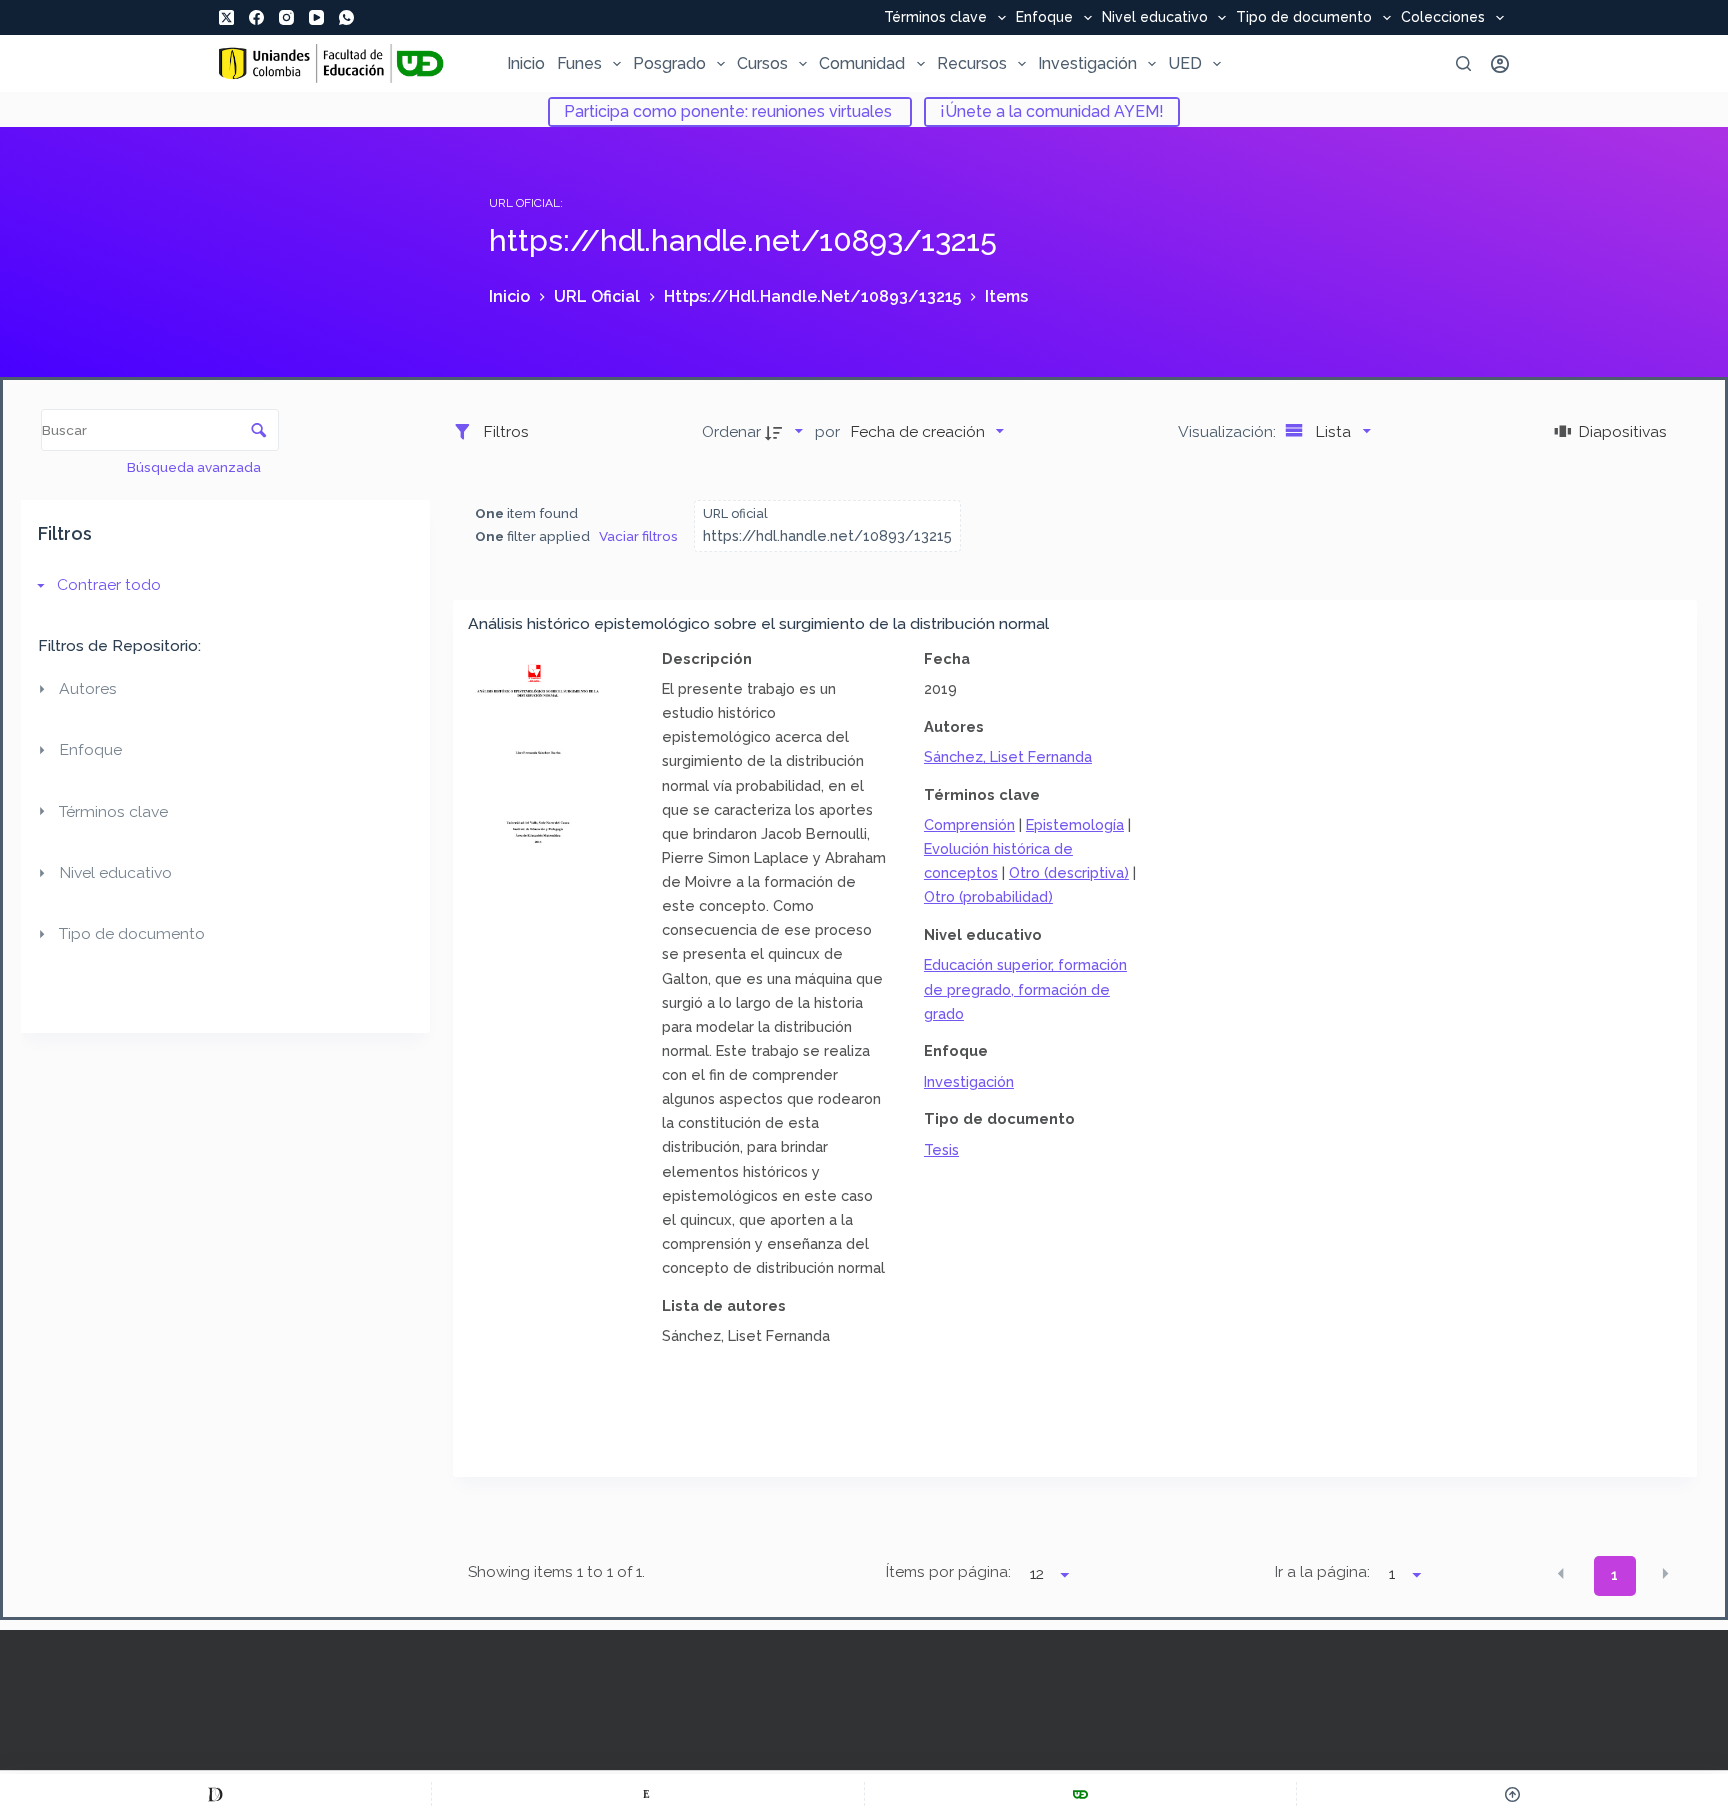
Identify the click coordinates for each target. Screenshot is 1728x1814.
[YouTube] (316, 17)
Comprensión (969, 824)
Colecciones (1443, 18)
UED (1185, 63)
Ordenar (731, 431)
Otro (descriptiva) (1069, 872)
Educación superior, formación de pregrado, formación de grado (1025, 988)
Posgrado (669, 63)
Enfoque (1044, 18)
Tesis (941, 1149)
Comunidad (862, 63)
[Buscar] (1463, 63)
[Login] (1500, 64)
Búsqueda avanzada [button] (195, 467)
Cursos (762, 63)
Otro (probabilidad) (988, 896)
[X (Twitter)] (226, 17)
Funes (579, 63)
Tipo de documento (1304, 18)
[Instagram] (286, 17)
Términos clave (935, 18)
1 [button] (1614, 1575)
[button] (1561, 1574)
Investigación (1087, 63)
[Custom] (215, 1794)
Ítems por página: (948, 1572)
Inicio (526, 63)
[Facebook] (256, 17)
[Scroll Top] (1512, 1794)
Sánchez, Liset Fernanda (1008, 756)
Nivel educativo (1155, 18)
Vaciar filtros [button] (638, 536)
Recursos (972, 63)
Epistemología (1075, 824)
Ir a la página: (1322, 1572)
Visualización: (1229, 431)
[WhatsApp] (346, 17)
